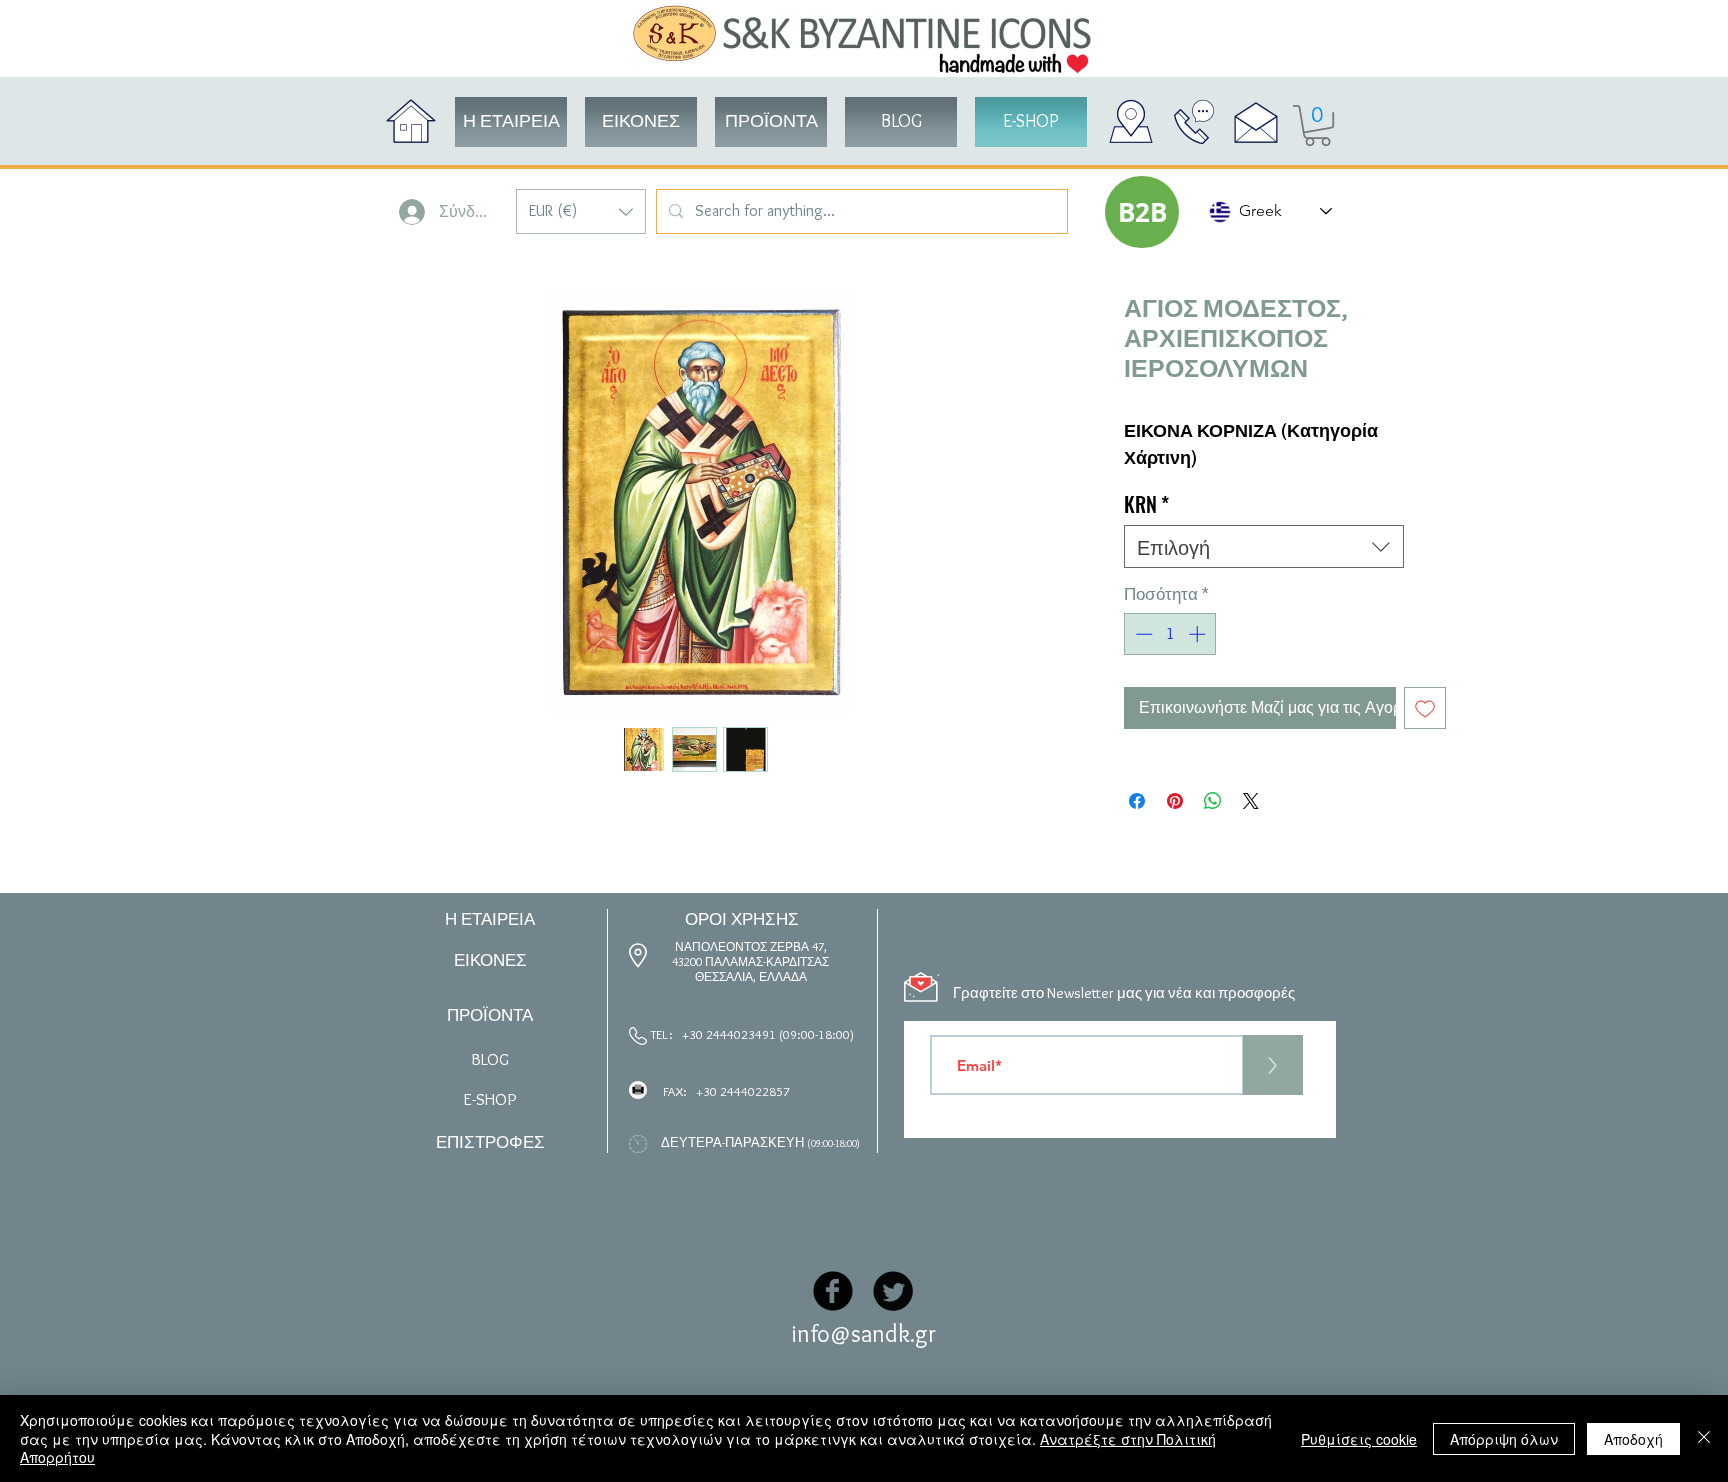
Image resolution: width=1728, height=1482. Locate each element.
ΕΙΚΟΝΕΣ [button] (490, 960)
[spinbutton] (1170, 634)
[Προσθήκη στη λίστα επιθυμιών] (1425, 708)
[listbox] (581, 211)
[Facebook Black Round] (833, 1291)
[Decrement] (1142, 634)
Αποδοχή (1633, 1439)
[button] (581, 211)
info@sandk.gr (864, 1333)
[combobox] (1264, 546)
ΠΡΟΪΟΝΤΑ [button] (490, 1015)
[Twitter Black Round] (893, 1291)
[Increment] (1199, 634)
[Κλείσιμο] (1704, 1438)
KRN (1146, 504)
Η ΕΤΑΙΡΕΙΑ (490, 919)
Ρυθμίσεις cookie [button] (1359, 1439)
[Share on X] (1251, 801)
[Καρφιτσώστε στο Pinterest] (1175, 801)
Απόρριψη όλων (1504, 1439)
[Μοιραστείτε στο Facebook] (1137, 801)
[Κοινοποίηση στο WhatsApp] (1213, 801)
